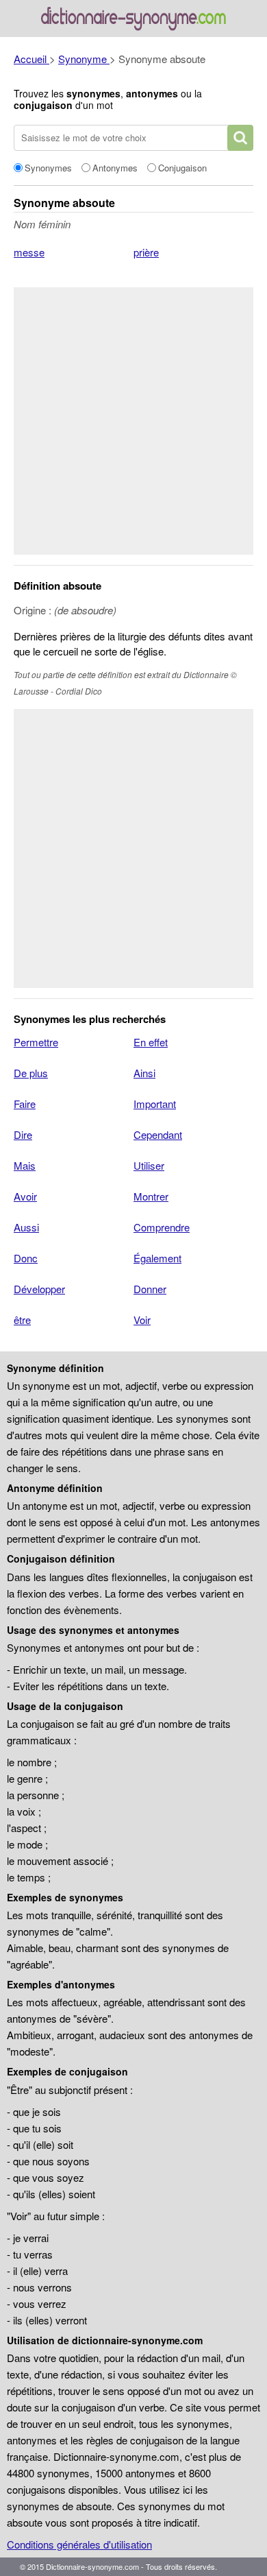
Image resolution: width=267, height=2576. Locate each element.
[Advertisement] (133, 421)
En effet (151, 1042)
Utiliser (149, 1165)
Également (157, 1258)
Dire (23, 1134)
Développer (39, 1289)
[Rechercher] (240, 138)
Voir (142, 1320)
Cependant (158, 1134)
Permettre (36, 1042)
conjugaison (43, 105)
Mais (25, 1165)
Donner (150, 1289)
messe (29, 252)
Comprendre (162, 1227)
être (22, 1320)
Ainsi (144, 1073)
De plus (31, 1073)
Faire (25, 1104)
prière (146, 252)
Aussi (26, 1227)
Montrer (151, 1196)
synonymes (93, 93)
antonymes (152, 93)
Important (155, 1104)
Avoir (25, 1196)
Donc (26, 1258)
